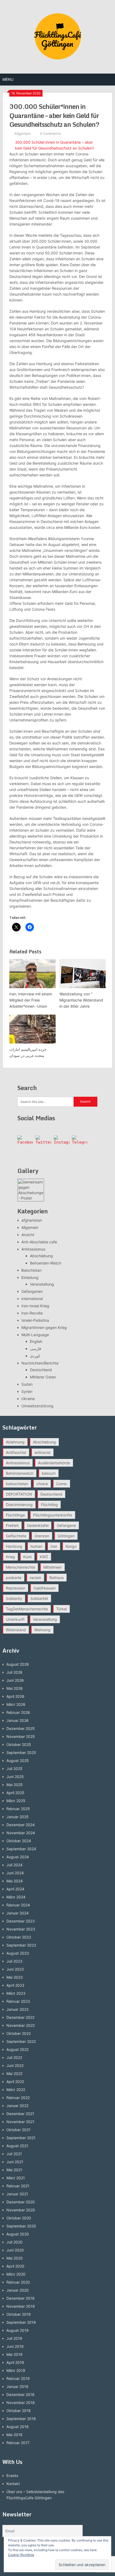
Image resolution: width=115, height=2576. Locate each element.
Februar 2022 (18, 2098)
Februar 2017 (18, 2443)
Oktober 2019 (19, 2314)
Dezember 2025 (21, 1728)
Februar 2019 (18, 2378)
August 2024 (18, 1857)
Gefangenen (32, 1291)
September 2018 (21, 2419)
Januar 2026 (18, 1720)
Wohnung (42, 1630)
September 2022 (21, 2041)
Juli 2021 (14, 2154)
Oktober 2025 (19, 1744)
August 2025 (18, 1761)
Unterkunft (15, 1619)
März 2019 (16, 2370)
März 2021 (16, 2178)
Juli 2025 (14, 1769)
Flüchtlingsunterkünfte (53, 1515)
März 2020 (16, 2274)
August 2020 (18, 2234)
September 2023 (21, 1945)
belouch (49, 1473)
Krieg (10, 1557)
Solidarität (39, 1598)
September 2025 (21, 1753)
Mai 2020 (15, 2258)
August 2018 (18, 2427)
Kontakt (13, 2484)
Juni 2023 (15, 1969)
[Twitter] (43, 1143)
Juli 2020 (14, 2242)
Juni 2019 (15, 2346)
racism (35, 1578)
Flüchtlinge (15, 1515)
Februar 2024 (18, 1905)
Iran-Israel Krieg (35, 1306)
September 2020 (21, 2226)
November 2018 (21, 2403)
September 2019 (21, 2322)
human (36, 1546)
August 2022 (18, 2049)
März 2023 (16, 1993)
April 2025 (15, 1793)
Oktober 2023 (19, 1937)
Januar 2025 (18, 1817)
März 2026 (16, 1704)
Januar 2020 (18, 2290)
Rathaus (57, 1578)
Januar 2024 (18, 1913)
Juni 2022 (15, 2065)
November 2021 (20, 2122)
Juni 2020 (15, 2250)
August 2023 (18, 1953)
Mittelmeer (53, 1567)
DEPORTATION (19, 1494)
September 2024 (21, 1849)
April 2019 (15, 2362)
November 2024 (21, 1833)
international (32, 1299)
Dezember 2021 (20, 2114)
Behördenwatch (20, 1473)
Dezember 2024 (21, 1825)
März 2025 (16, 1801)
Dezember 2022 (20, 2017)
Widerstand (16, 1630)
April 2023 (15, 1985)
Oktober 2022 (19, 2033)
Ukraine (28, 1399)
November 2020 (21, 2210)
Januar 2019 (17, 2386)
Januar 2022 (17, 2106)
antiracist (43, 1452)
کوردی (35, 1356)
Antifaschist (16, 1452)
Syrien (27, 1391)
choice (42, 1484)
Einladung (30, 1277)
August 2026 (18, 1664)
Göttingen (66, 1536)
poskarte (14, 1578)
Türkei (62, 1609)
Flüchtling (49, 1505)
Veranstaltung (42, 1284)
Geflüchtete (16, 1536)
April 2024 (15, 1889)
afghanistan (32, 1220)
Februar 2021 (18, 2186)
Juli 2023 (14, 1961)
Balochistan (31, 1270)
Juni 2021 (15, 2162)
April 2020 (15, 2266)
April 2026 (15, 1696)
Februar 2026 (18, 1712)
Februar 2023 (18, 2001)
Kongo (71, 1546)
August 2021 (17, 2146)
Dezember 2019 (20, 2298)
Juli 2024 (14, 1865)
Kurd (27, 1557)
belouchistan (17, 1484)
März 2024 (16, 1897)
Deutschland (41, 1370)
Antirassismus (33, 1249)
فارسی (36, 1349)
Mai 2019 (14, 2354)
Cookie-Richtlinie (21, 2555)
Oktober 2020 (19, 2218)
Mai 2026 (15, 1688)
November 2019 (21, 2306)
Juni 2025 (15, 1777)
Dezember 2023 (21, 1921)
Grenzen (42, 1536)
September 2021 (21, 2138)
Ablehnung (15, 1442)
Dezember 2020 (21, 2202)
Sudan (27, 1384)
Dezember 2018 (20, 2395)
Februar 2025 (18, 1809)
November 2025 (21, 1736)
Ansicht (28, 1235)
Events (12, 2476)
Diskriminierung (19, 1505)
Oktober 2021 (18, 2130)
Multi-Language (35, 1335)
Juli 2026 (14, 1672)
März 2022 (16, 2090)
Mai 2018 (14, 2435)
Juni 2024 (15, 1873)
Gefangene (66, 1525)
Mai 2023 (15, 1977)
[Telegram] (80, 1143)
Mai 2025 (15, 1785)
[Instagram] (62, 1143)
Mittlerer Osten (43, 1377)
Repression (16, 1588)
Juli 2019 (14, 2338)
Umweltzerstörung (37, 1406)
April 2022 (15, 2082)
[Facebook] (25, 1143)
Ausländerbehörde (54, 1463)
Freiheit (12, 1525)
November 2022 (21, 2025)
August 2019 (18, 2330)
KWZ (44, 1557)
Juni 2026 (15, 1680)
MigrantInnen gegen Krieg (44, 1327)
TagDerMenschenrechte (27, 1609)
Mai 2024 (15, 1881)
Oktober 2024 (19, 1841)
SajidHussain (45, 1588)
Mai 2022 (14, 2074)
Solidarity (14, 1598)
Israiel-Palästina (35, 1320)
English (36, 1341)
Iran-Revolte (32, 1313)
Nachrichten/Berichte (40, 1363)
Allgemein (23, 133)
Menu (8, 79)
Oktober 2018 (19, 2411)
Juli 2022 (14, 2057)
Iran (54, 1546)
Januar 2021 (17, 2194)
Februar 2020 (18, 2282)
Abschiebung (41, 1256)
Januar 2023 (18, 2009)
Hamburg (14, 1546)
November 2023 (21, 1929)
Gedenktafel (38, 1525)
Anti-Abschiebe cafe (39, 1242)
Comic (62, 1484)
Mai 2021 (14, 2170)
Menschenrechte (20, 1567)
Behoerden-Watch (46, 1263)
